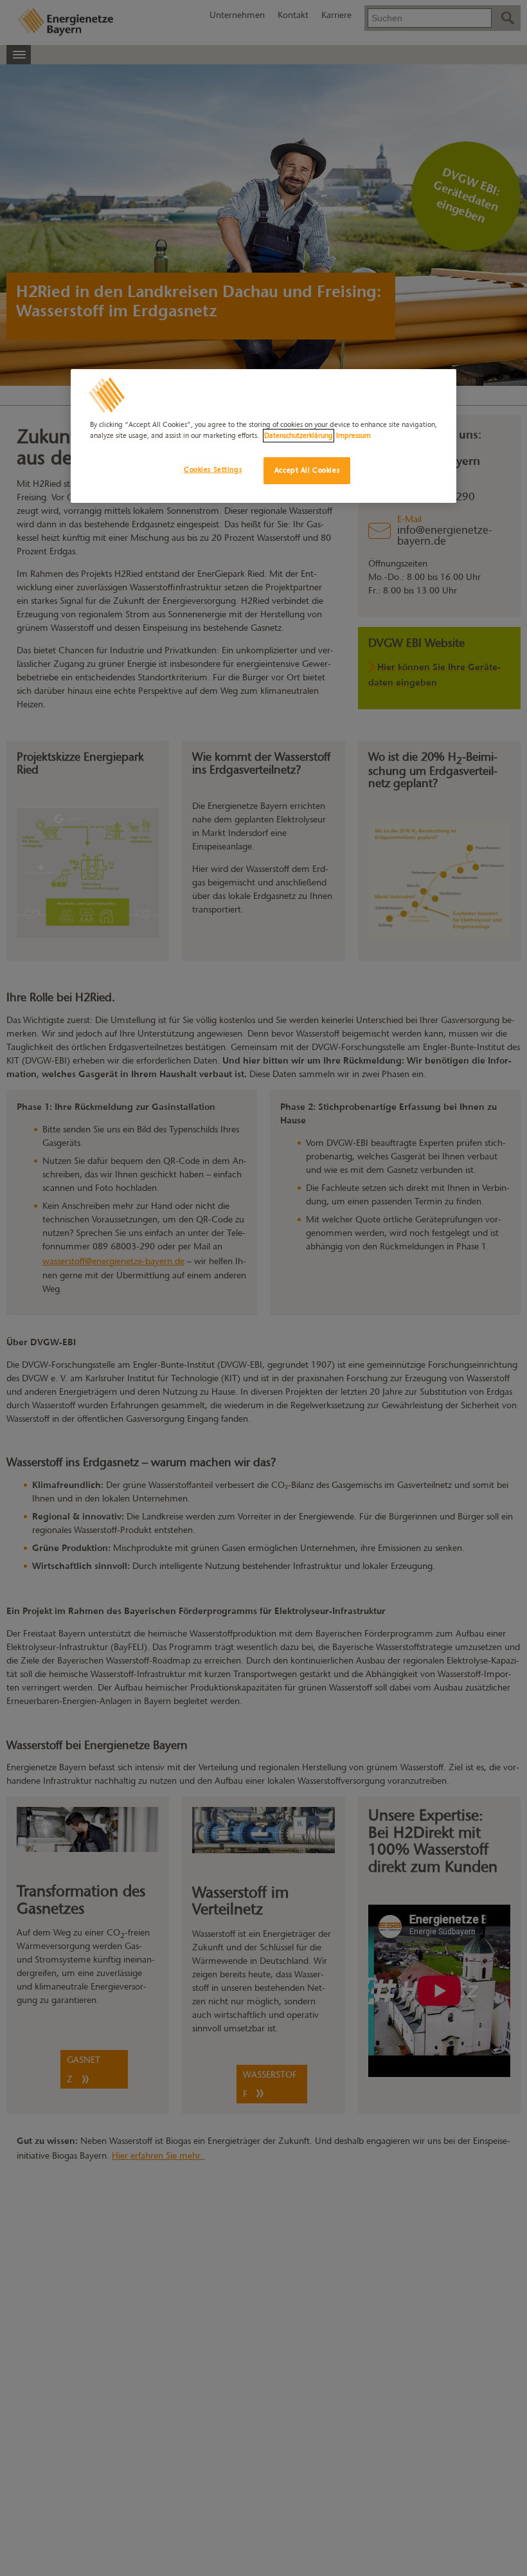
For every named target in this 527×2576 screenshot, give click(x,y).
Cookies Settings (213, 469)
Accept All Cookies (307, 470)
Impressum (353, 435)
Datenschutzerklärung (299, 435)
